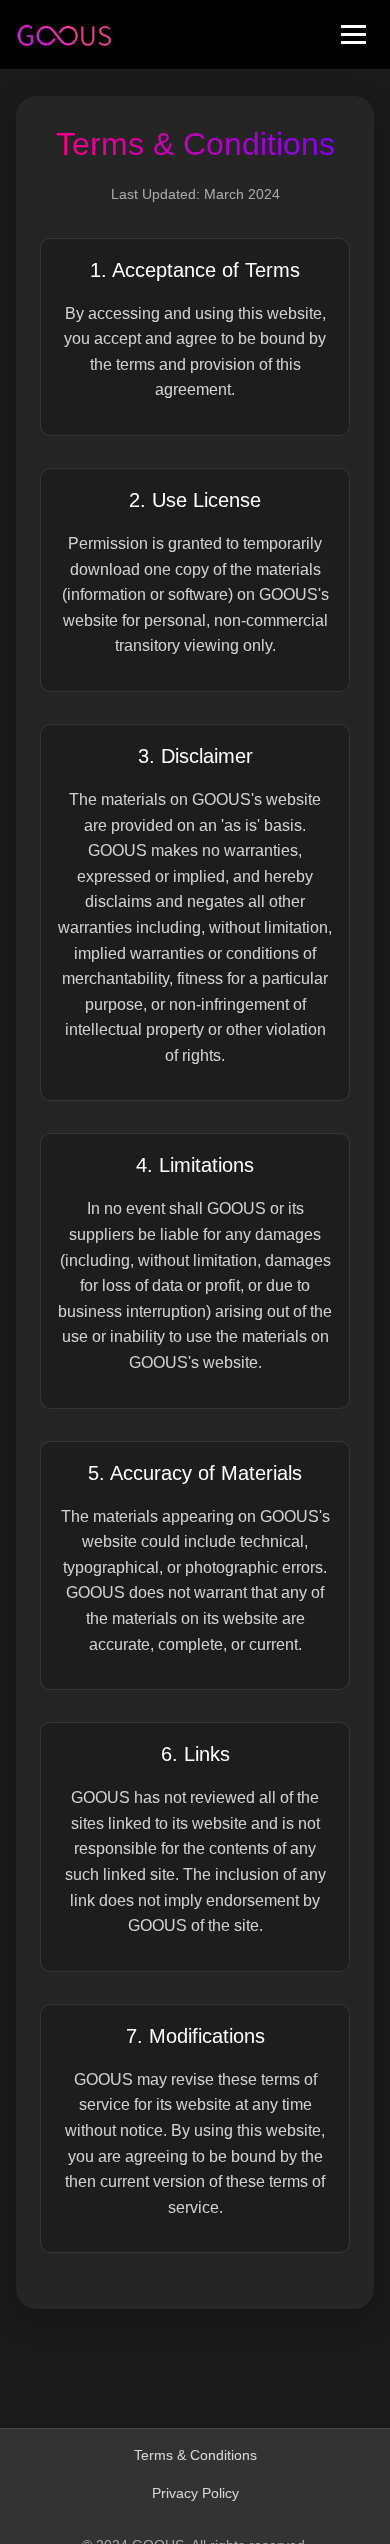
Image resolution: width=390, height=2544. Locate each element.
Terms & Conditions (195, 2455)
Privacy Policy (195, 2493)
